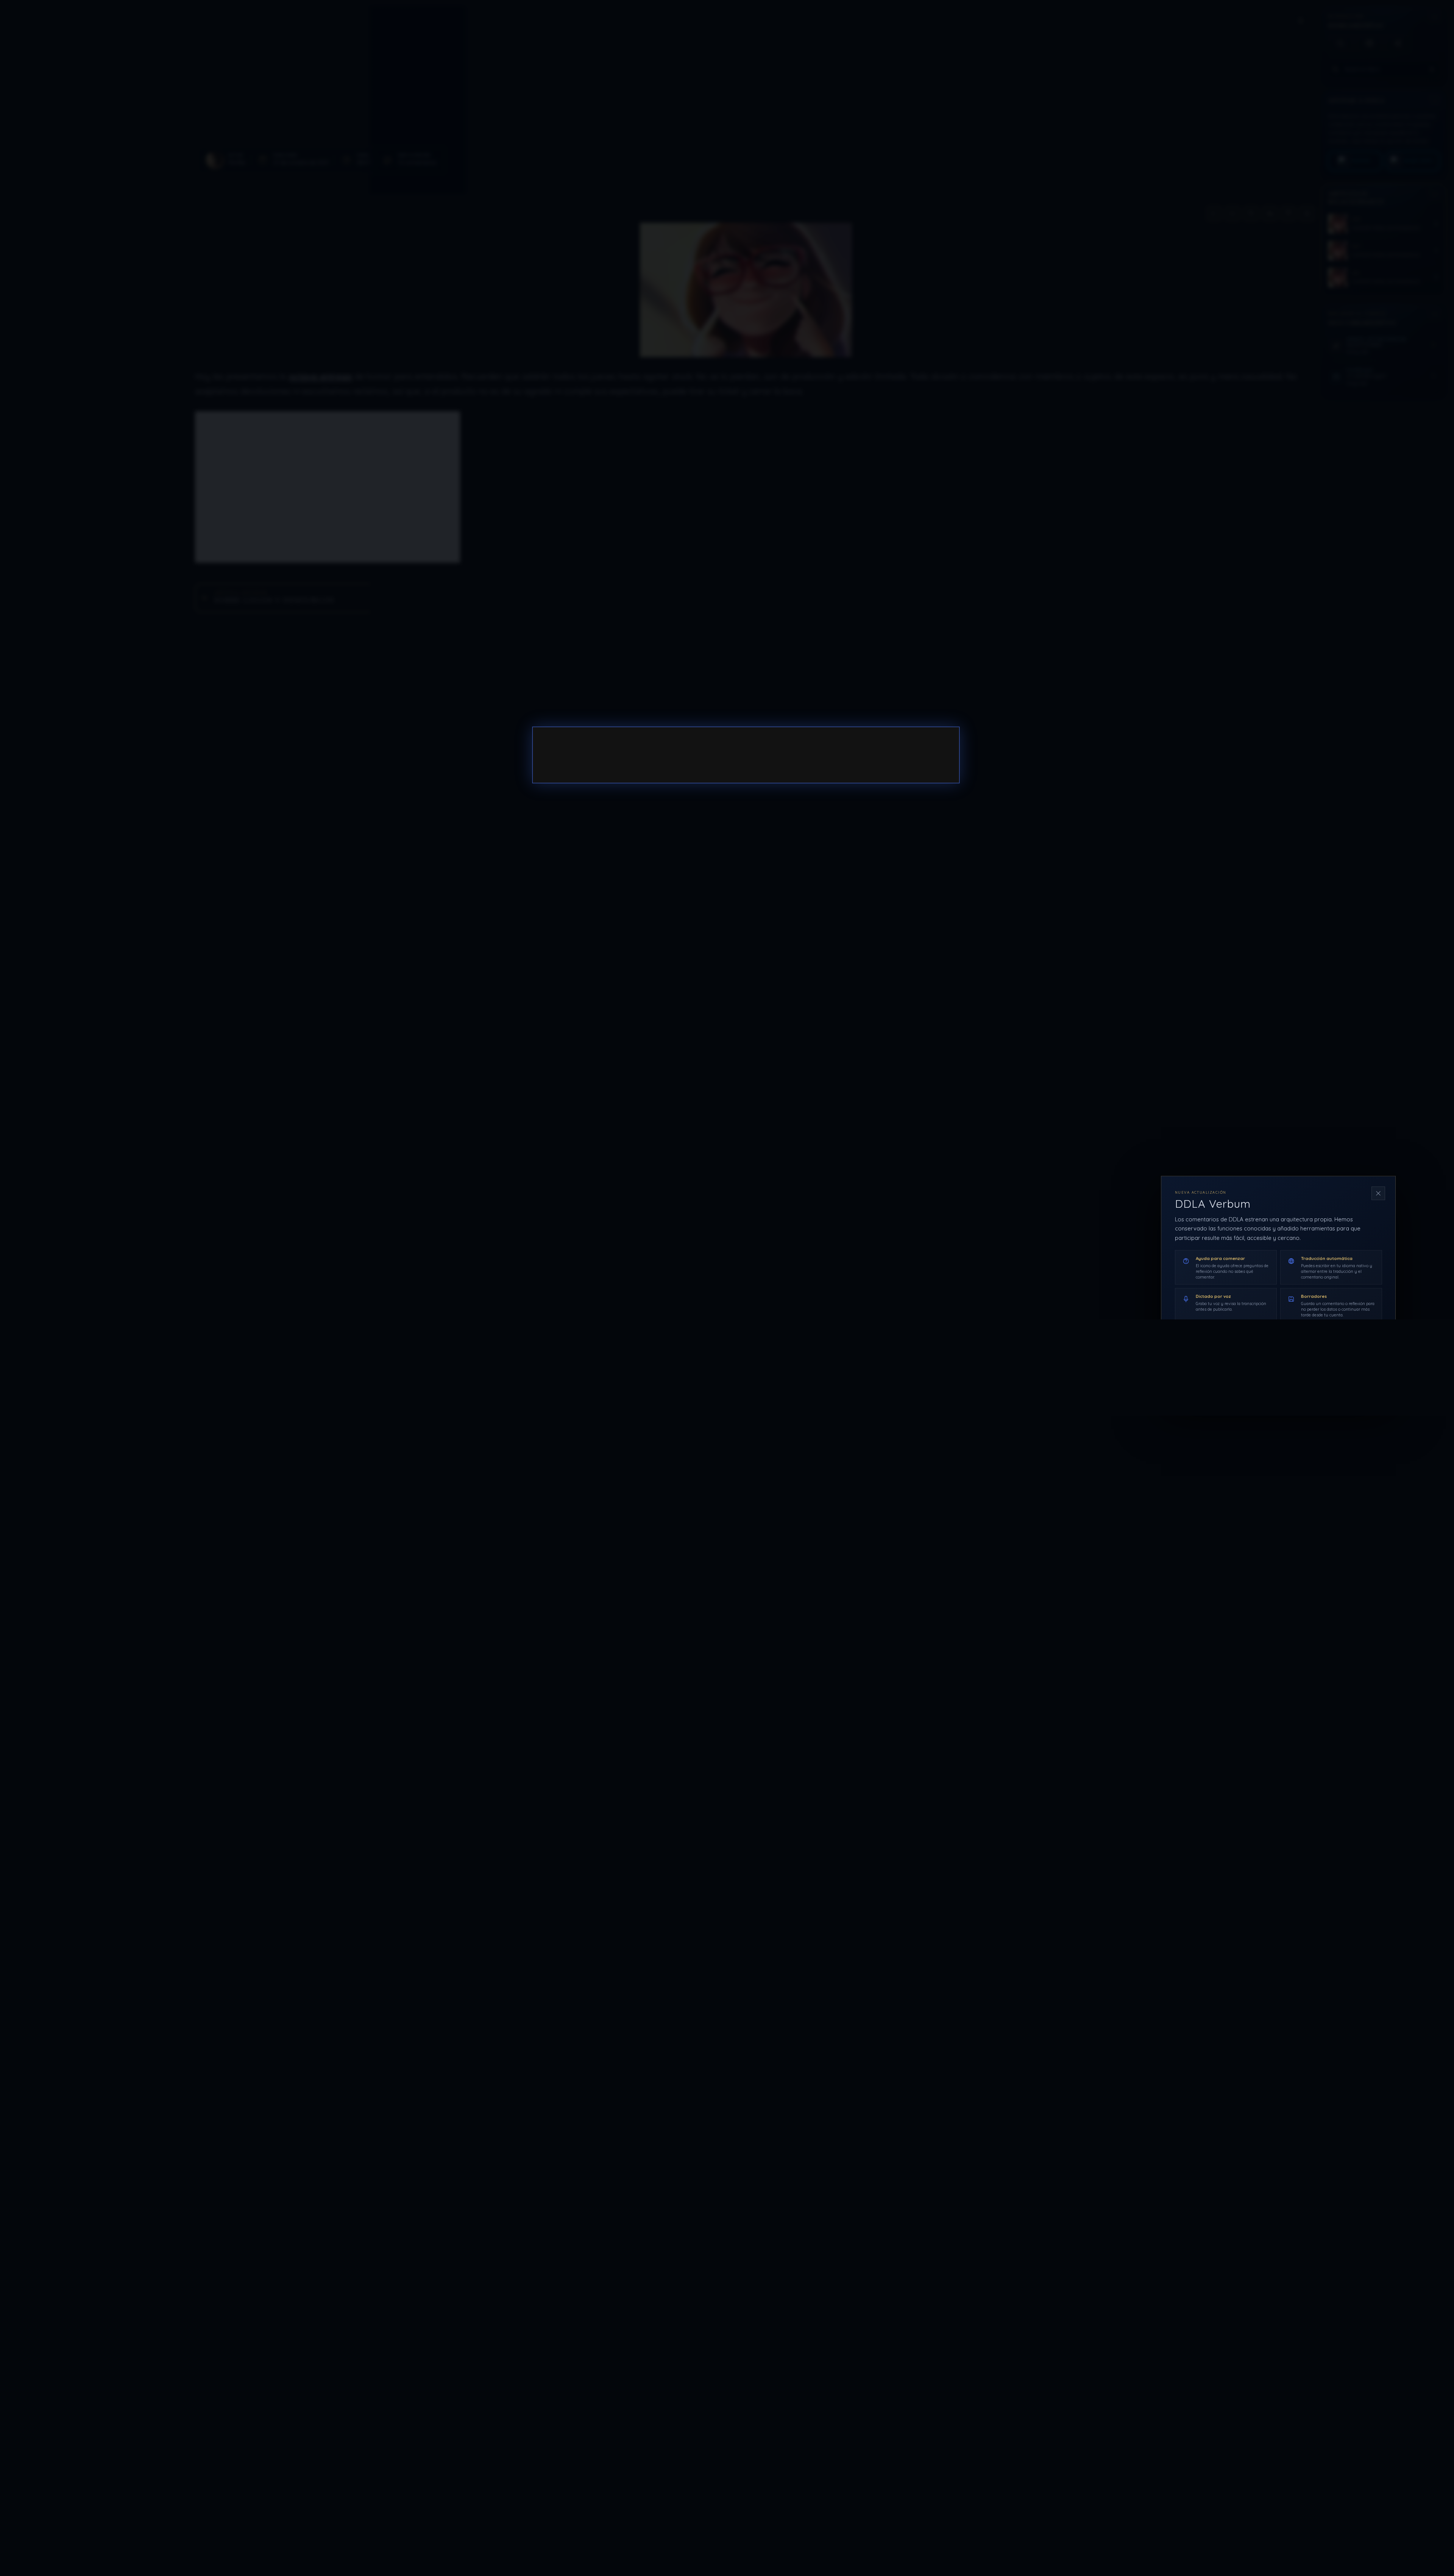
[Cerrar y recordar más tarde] (1378, 1193)
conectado (621, 756)
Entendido (1362, 1377)
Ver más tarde (1310, 1377)
